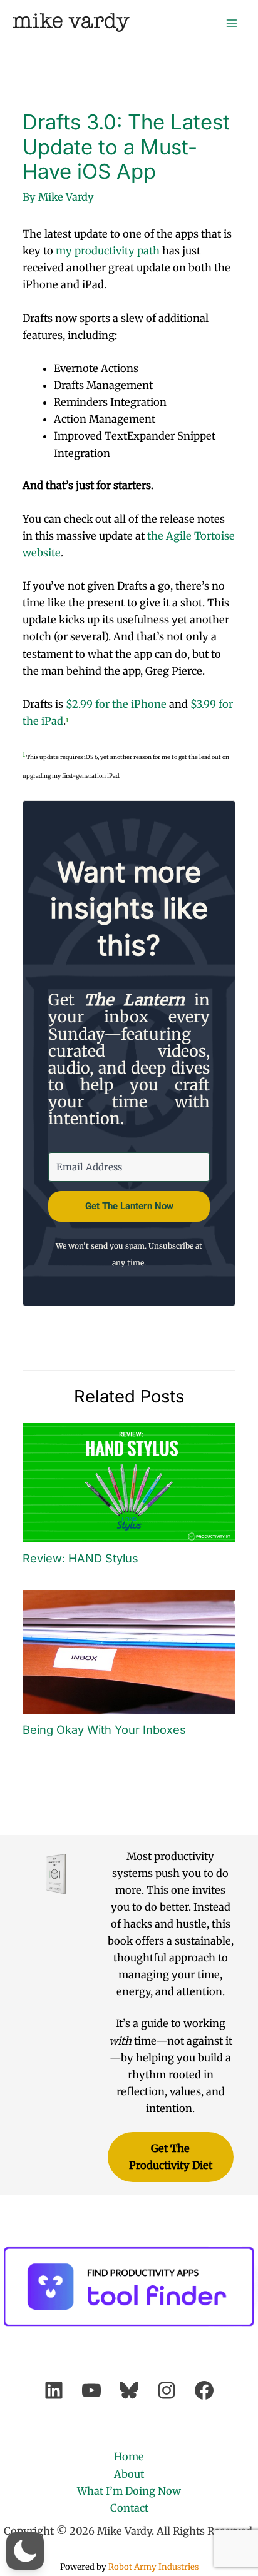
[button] (25, 2551)
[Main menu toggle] (231, 23)
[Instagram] (167, 2390)
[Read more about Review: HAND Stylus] (129, 1482)
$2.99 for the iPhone (116, 704)
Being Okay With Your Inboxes (104, 1729)
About (129, 2474)
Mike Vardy (71, 22)
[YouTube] (91, 2390)
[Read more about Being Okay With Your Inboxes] (129, 1651)
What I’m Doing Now (129, 2491)
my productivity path (108, 251)
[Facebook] (204, 2390)
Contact (129, 2508)
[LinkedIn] (54, 2390)
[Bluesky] (129, 2390)
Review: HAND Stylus (80, 1558)
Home (129, 2457)
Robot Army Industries (153, 2567)
